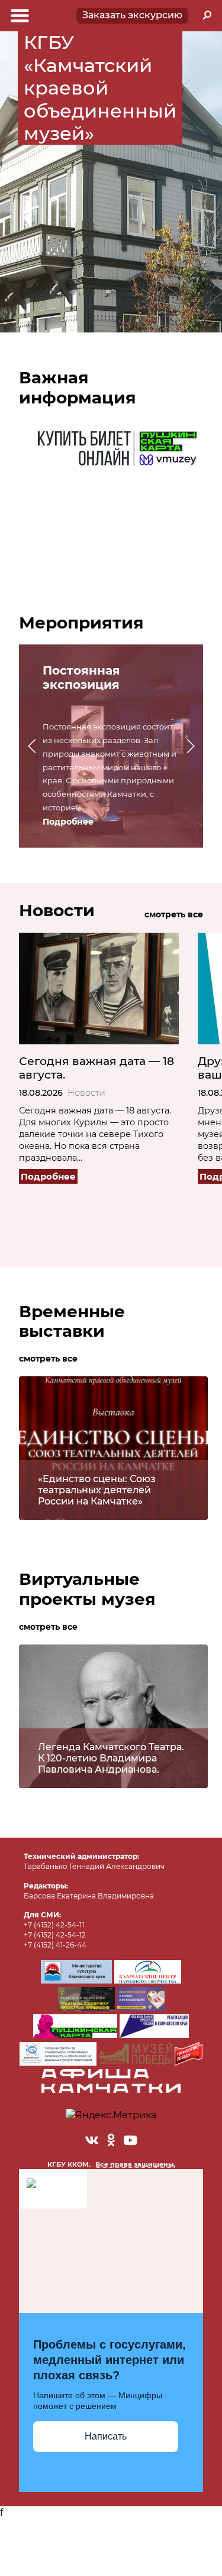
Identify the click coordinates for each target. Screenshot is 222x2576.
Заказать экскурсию (132, 15)
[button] (32, 746)
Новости (86, 1093)
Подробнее (68, 822)
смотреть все (174, 914)
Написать (106, 2436)
